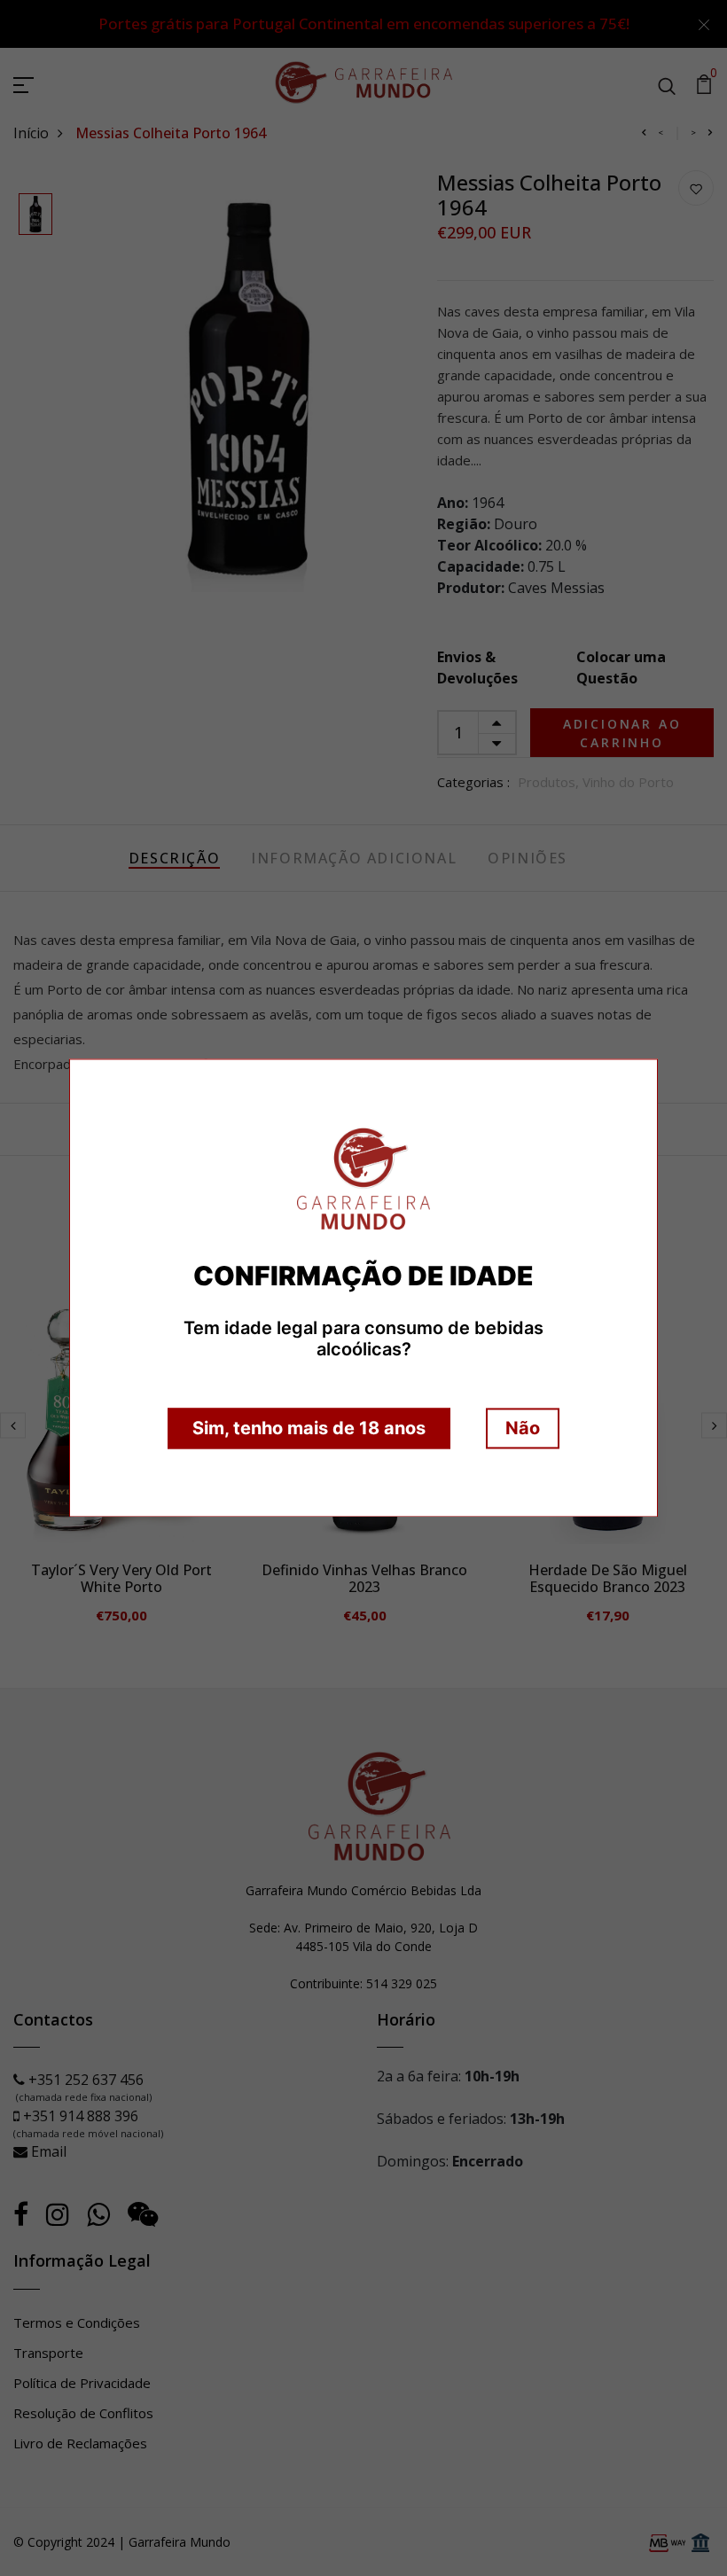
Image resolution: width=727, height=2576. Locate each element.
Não (523, 1429)
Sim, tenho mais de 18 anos (309, 1429)
